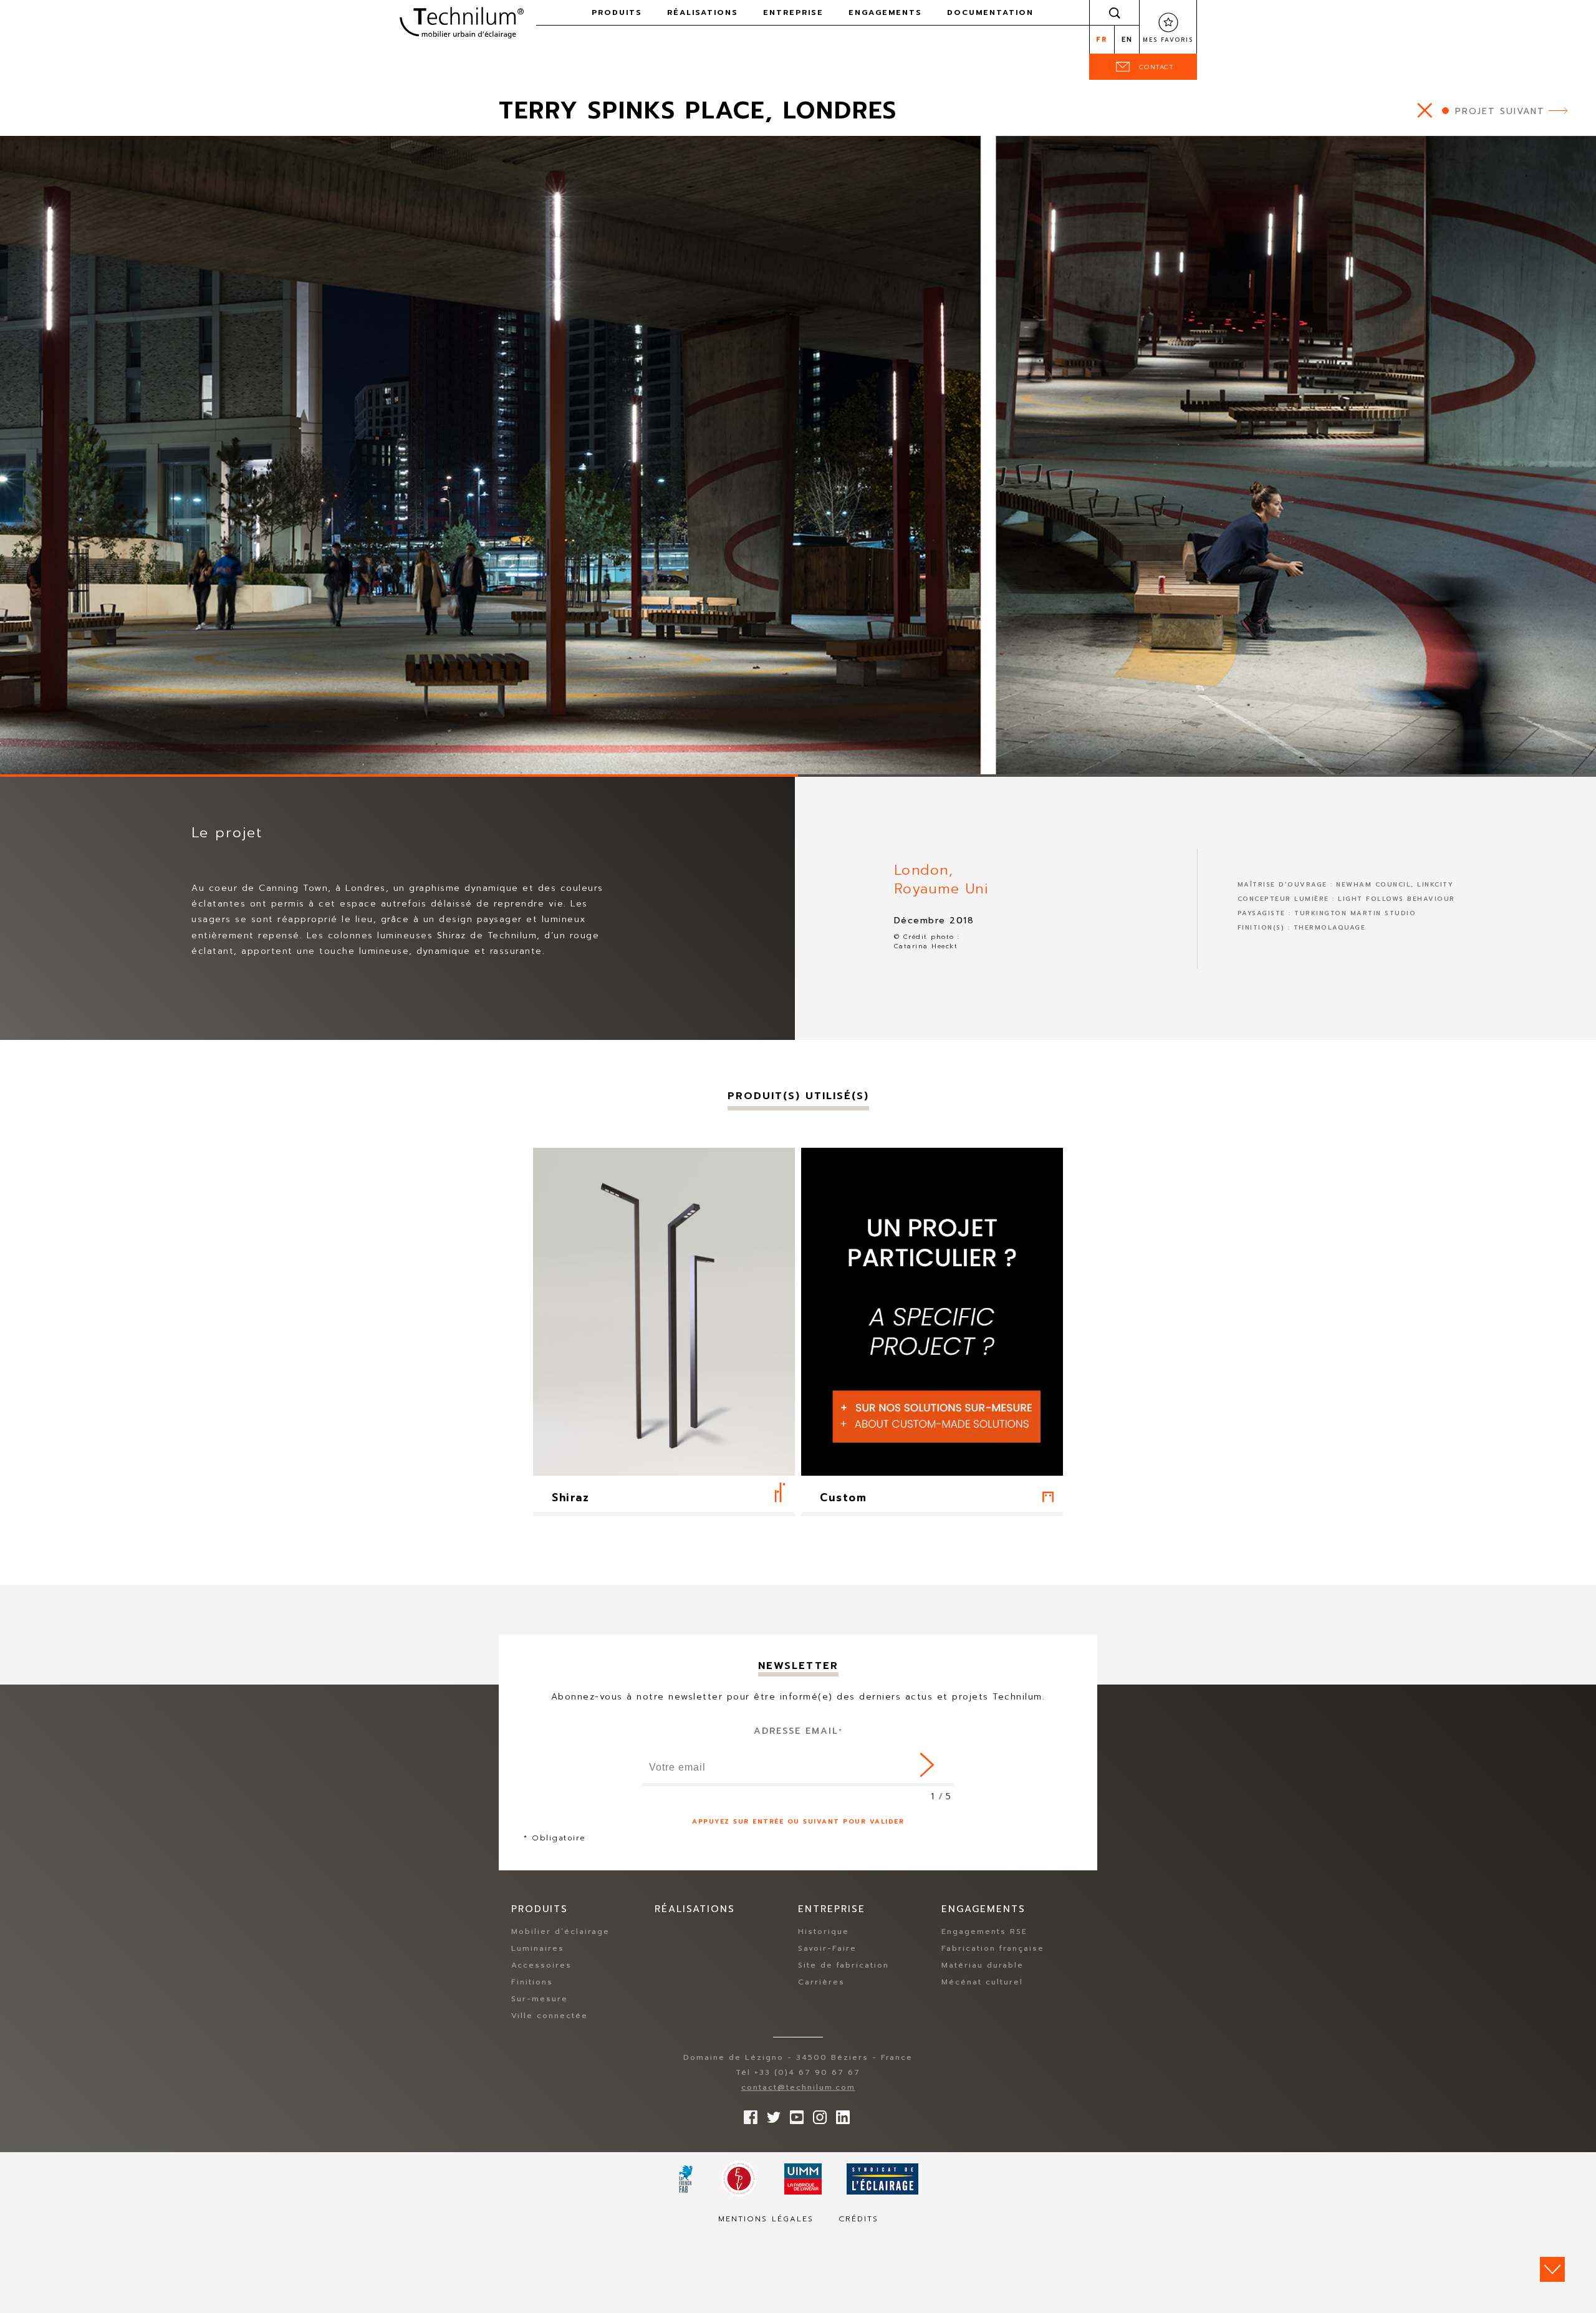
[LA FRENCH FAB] (686, 2179)
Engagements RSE (984, 1931)
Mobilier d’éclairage (560, 1931)
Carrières (821, 1982)
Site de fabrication (844, 1965)
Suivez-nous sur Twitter (771, 2114)
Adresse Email (798, 1731)
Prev (16, 757)
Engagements (885, 12)
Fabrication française (993, 1948)
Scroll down (1552, 2269)
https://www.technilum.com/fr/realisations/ (1425, 110)
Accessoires (541, 1965)
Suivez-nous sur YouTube (794, 2114)
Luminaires (538, 1948)
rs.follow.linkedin (840, 2114)
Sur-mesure (540, 1999)
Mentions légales (766, 2219)
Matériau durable (983, 1965)
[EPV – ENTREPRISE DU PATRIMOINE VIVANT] (739, 2179)
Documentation (990, 12)
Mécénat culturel (982, 1982)
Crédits (858, 2219)
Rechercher (1115, 12)
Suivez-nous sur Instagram (817, 2114)
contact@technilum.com (798, 2087)
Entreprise (793, 12)
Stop (78, 760)
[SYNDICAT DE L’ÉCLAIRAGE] (882, 2179)
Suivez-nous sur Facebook (748, 2114)
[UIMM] (803, 2179)
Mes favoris (1168, 40)
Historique (824, 1931)
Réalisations (703, 12)
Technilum (461, 21)
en (1127, 40)
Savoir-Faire (827, 1948)
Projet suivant (1500, 111)
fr (1102, 40)
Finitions (532, 1982)
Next (42, 757)
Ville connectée (550, 2016)
